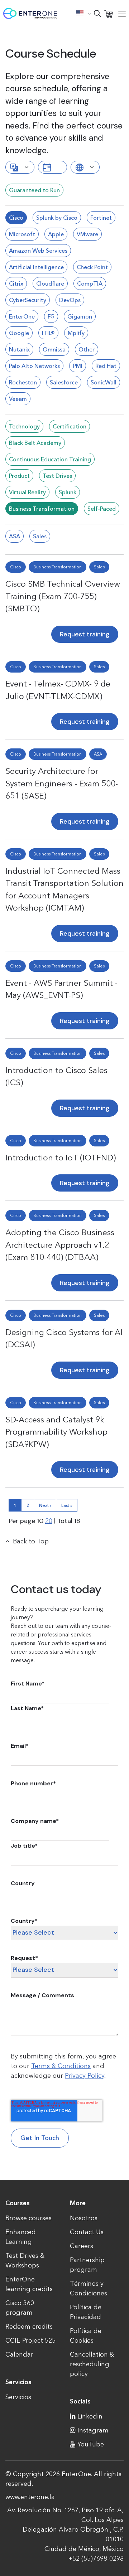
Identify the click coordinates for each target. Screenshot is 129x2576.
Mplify (76, 333)
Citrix (16, 283)
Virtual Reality (27, 492)
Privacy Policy (85, 2076)
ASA (15, 536)
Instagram (93, 2430)
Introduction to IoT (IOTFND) (61, 1158)
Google (19, 333)
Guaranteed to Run (34, 190)
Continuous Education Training (50, 459)
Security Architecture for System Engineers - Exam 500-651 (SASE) (62, 783)
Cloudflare (50, 283)
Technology (24, 426)
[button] (84, 13)
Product (19, 476)
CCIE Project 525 (30, 2340)
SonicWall (104, 382)
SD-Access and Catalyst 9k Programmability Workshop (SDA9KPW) (56, 1432)
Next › (45, 1505)
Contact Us (87, 2232)
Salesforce (64, 382)
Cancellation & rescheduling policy (92, 2364)
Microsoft (22, 234)
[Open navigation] (122, 14)
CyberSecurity (28, 300)
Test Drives (57, 476)
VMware (87, 234)
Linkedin (90, 2416)
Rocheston (23, 382)
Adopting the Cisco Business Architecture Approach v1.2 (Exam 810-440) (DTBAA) (60, 1245)
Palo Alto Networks (34, 366)
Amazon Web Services (38, 251)
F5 (51, 316)
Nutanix (19, 349)
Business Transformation (42, 509)
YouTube (91, 2444)
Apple (56, 234)
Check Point (92, 267)
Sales (40, 536)
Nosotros (84, 2218)
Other (87, 349)
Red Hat (106, 366)
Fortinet (101, 218)
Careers (82, 2246)
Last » (67, 1505)
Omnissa (54, 349)
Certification (70, 426)
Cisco (16, 218)
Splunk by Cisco (57, 218)
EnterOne (22, 316)
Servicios (18, 2397)
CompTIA (90, 283)
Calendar (19, 2354)
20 (49, 1521)
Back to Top (31, 1541)
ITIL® (48, 333)
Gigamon (80, 316)
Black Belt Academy (35, 443)
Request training (85, 634)
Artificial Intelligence (36, 267)
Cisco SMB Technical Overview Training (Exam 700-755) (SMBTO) (63, 596)
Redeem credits (29, 2327)
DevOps (70, 300)
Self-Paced (102, 509)
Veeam (18, 399)
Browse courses (28, 2218)
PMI (78, 366)
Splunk (68, 492)
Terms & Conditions (61, 2066)
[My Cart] (109, 13)
